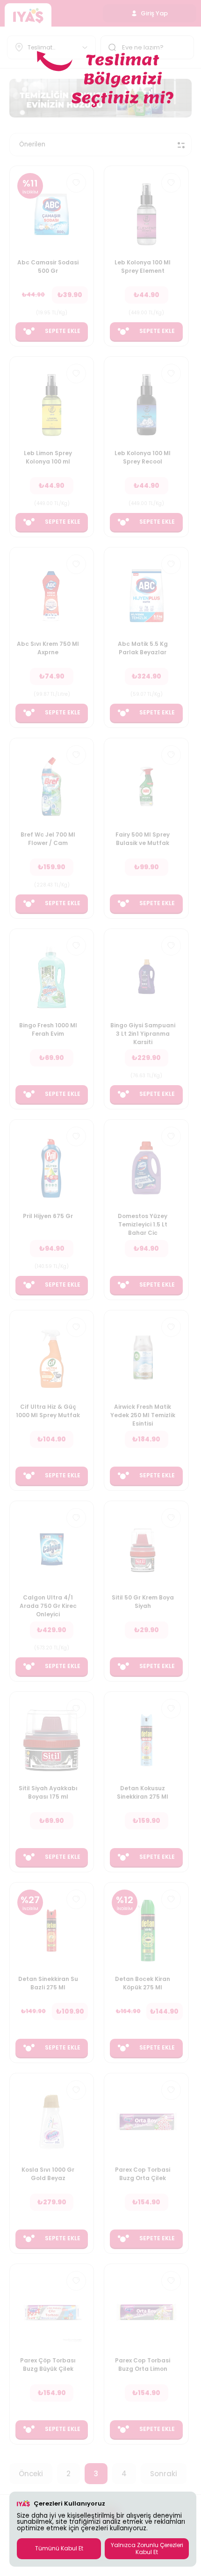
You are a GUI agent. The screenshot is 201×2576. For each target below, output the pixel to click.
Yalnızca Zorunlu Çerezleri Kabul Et (147, 2548)
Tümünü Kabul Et (59, 2548)
